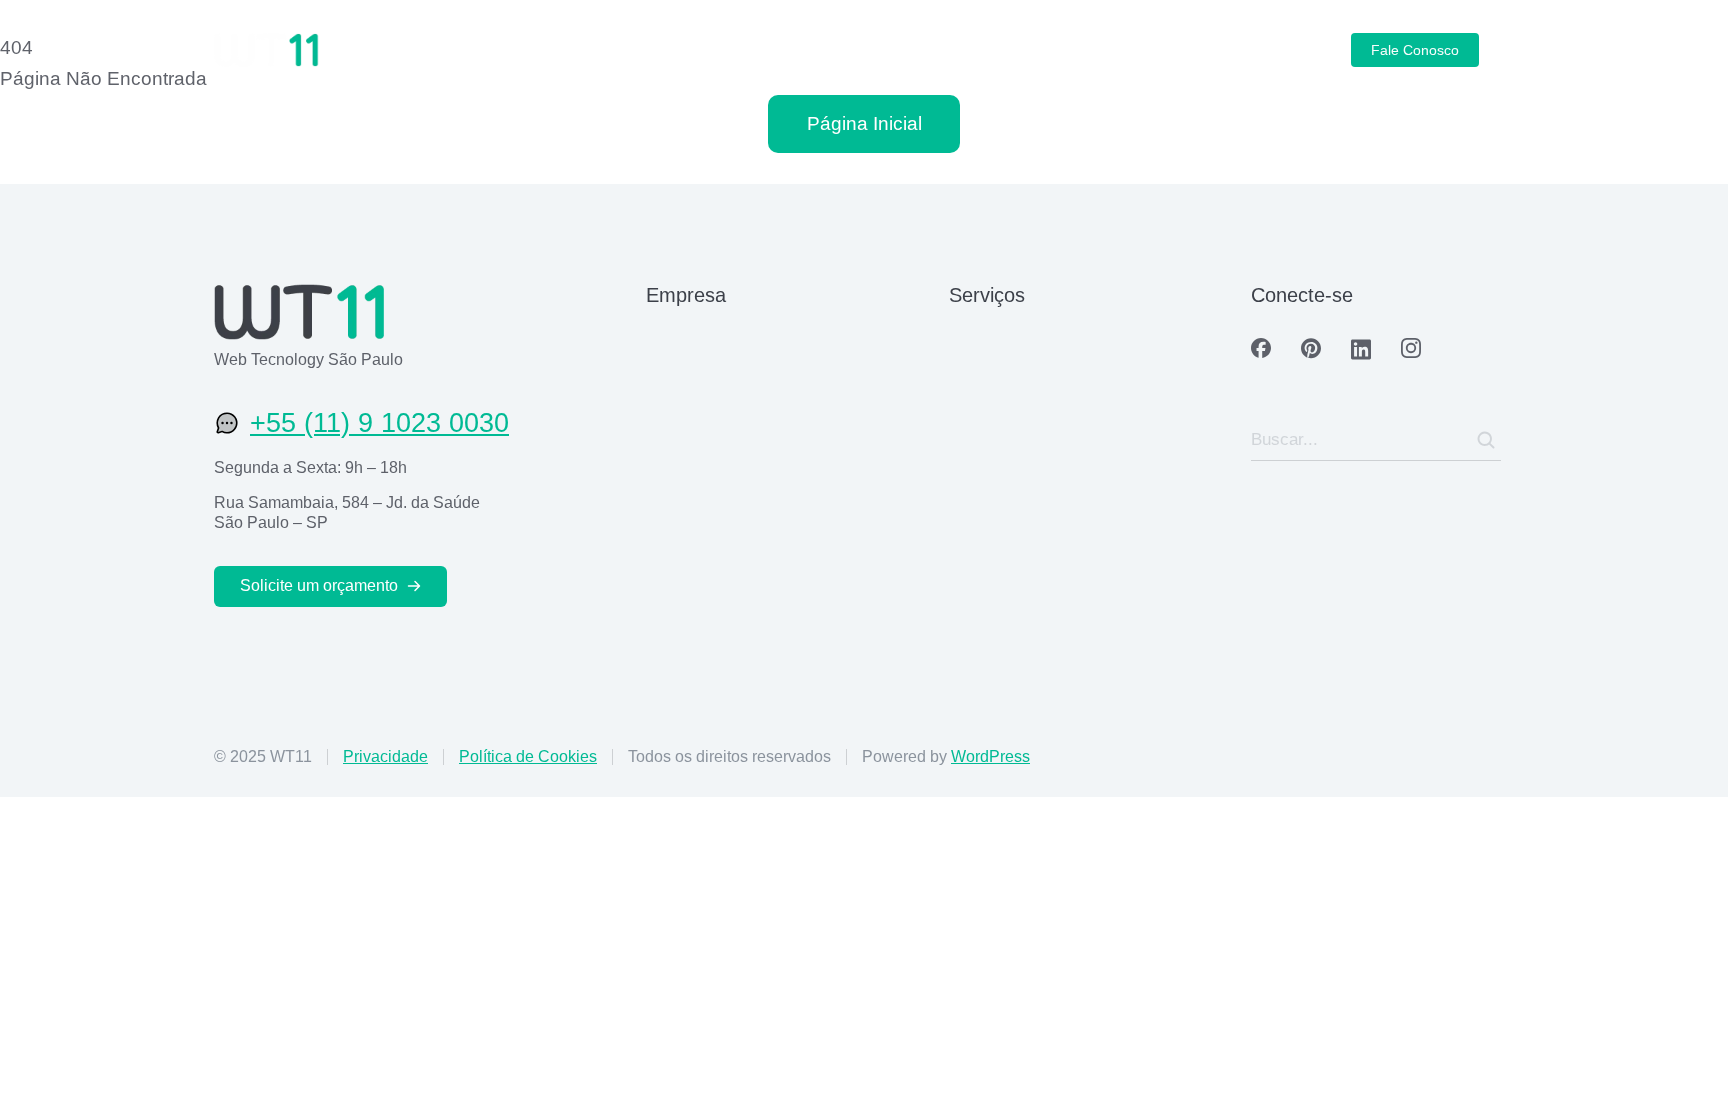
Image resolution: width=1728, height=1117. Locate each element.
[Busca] (1504, 50)
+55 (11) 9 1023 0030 (379, 423)
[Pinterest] (1311, 348)
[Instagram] (1411, 348)
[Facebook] (1261, 348)
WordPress (990, 756)
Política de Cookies (528, 756)
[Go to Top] (1685, 1074)
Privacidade (385, 756)
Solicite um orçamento (319, 585)
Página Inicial (864, 123)
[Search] (1486, 440)
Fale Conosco (1415, 50)
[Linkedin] (1361, 349)
